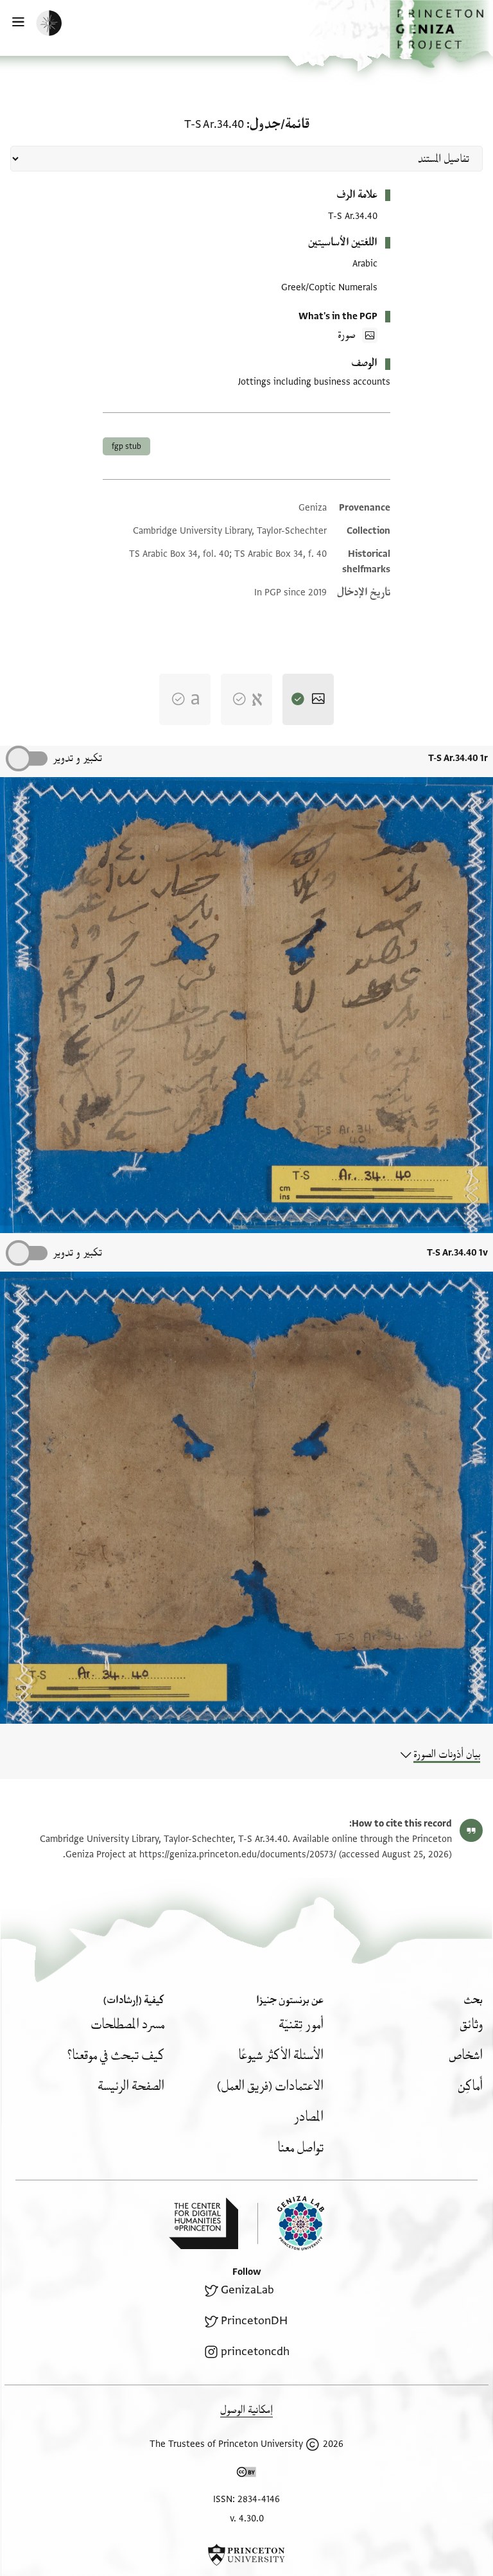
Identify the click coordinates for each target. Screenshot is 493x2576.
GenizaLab (247, 2290)
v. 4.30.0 (247, 2519)
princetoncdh (255, 2352)
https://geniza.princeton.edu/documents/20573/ (238, 1854)
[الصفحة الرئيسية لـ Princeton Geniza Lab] (291, 2223)
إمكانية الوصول (246, 2410)
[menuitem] (471, 2025)
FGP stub (126, 446)
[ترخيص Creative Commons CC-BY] (246, 2475)
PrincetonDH (254, 2321)
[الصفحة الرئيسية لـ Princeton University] (246, 2555)
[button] (441, 34)
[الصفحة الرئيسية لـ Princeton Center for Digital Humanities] (203, 2223)
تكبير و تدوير (77, 758)
